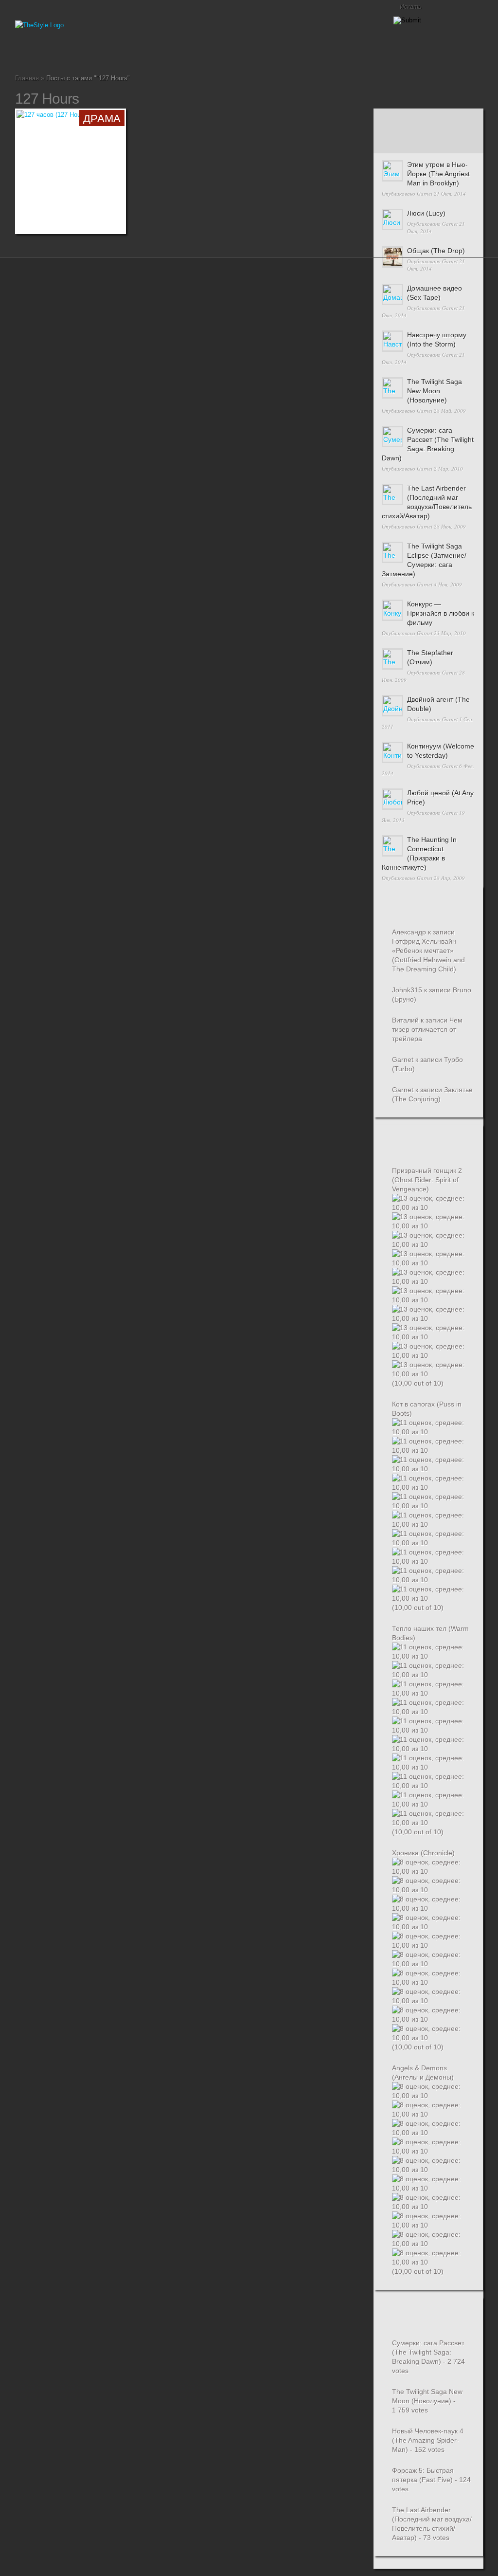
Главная (19, 51)
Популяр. (428, 120)
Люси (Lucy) (426, 213)
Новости (97, 51)
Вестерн (42, 51)
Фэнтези (136, 51)
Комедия (73, 51)
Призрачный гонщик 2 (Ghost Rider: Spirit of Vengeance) (427, 1180)
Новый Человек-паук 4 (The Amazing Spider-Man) (428, 2440)
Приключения (105, 51)
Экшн (143, 51)
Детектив (50, 51)
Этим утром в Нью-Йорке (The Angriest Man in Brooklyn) (438, 174)
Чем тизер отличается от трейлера (427, 1029)
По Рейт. (428, 142)
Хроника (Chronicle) (423, 1853)
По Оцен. (464, 142)
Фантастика (128, 51)
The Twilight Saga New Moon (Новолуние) (435, 391)
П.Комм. (392, 142)
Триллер (112, 51)
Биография (27, 51)
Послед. (392, 120)
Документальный (58, 51)
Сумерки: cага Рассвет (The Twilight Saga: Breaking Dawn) (428, 2352)
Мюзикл (89, 51)
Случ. (464, 120)
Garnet (425, 193)
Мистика (81, 51)
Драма (66, 51)
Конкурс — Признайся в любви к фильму (441, 613)
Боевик (35, 51)
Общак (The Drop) (436, 251)
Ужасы (120, 51)
